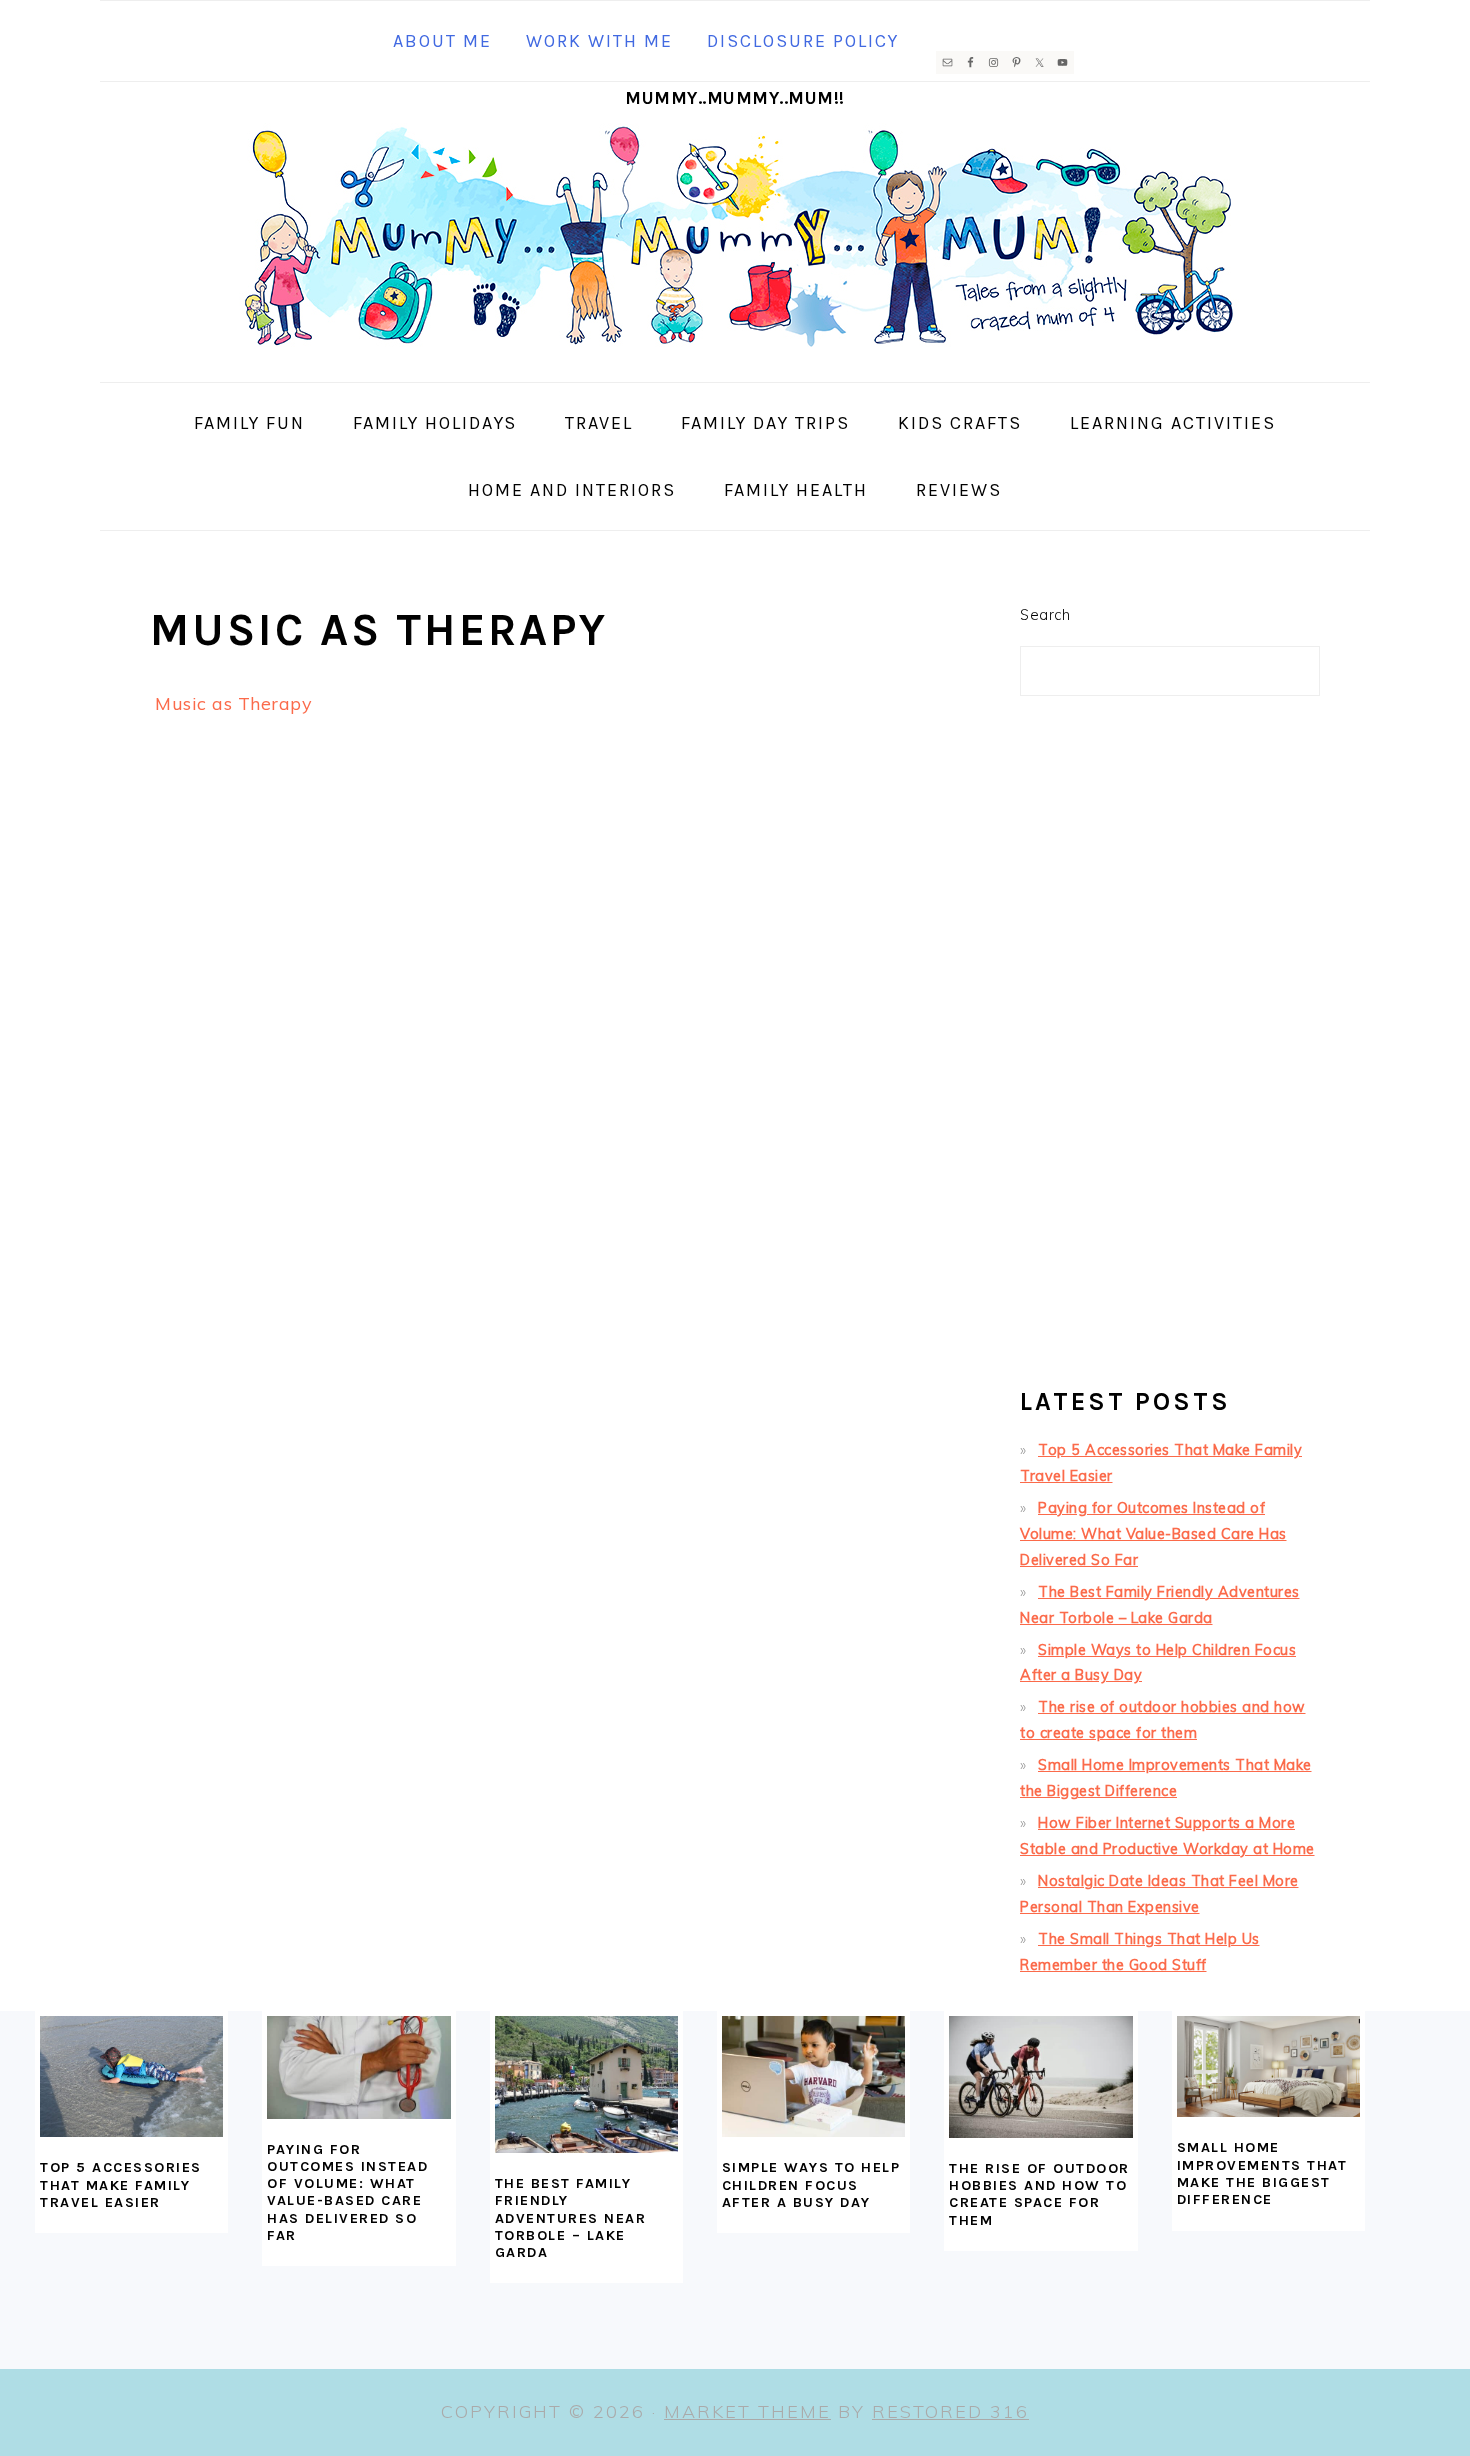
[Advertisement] (1170, 1050)
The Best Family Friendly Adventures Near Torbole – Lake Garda (571, 2218)
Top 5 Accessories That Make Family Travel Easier (121, 2185)
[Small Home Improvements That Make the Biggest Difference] (1268, 2067)
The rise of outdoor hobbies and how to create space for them (1039, 2194)
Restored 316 (950, 2411)
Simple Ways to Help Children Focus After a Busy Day (811, 2185)
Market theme (747, 2411)
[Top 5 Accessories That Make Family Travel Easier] (131, 2077)
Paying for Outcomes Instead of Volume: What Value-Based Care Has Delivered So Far (1153, 1534)
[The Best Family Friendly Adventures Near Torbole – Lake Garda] (586, 2084)
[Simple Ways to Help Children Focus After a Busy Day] (813, 2077)
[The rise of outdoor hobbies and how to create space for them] (1040, 2077)
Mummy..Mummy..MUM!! (735, 98)
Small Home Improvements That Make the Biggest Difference (1262, 2173)
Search (1045, 615)
